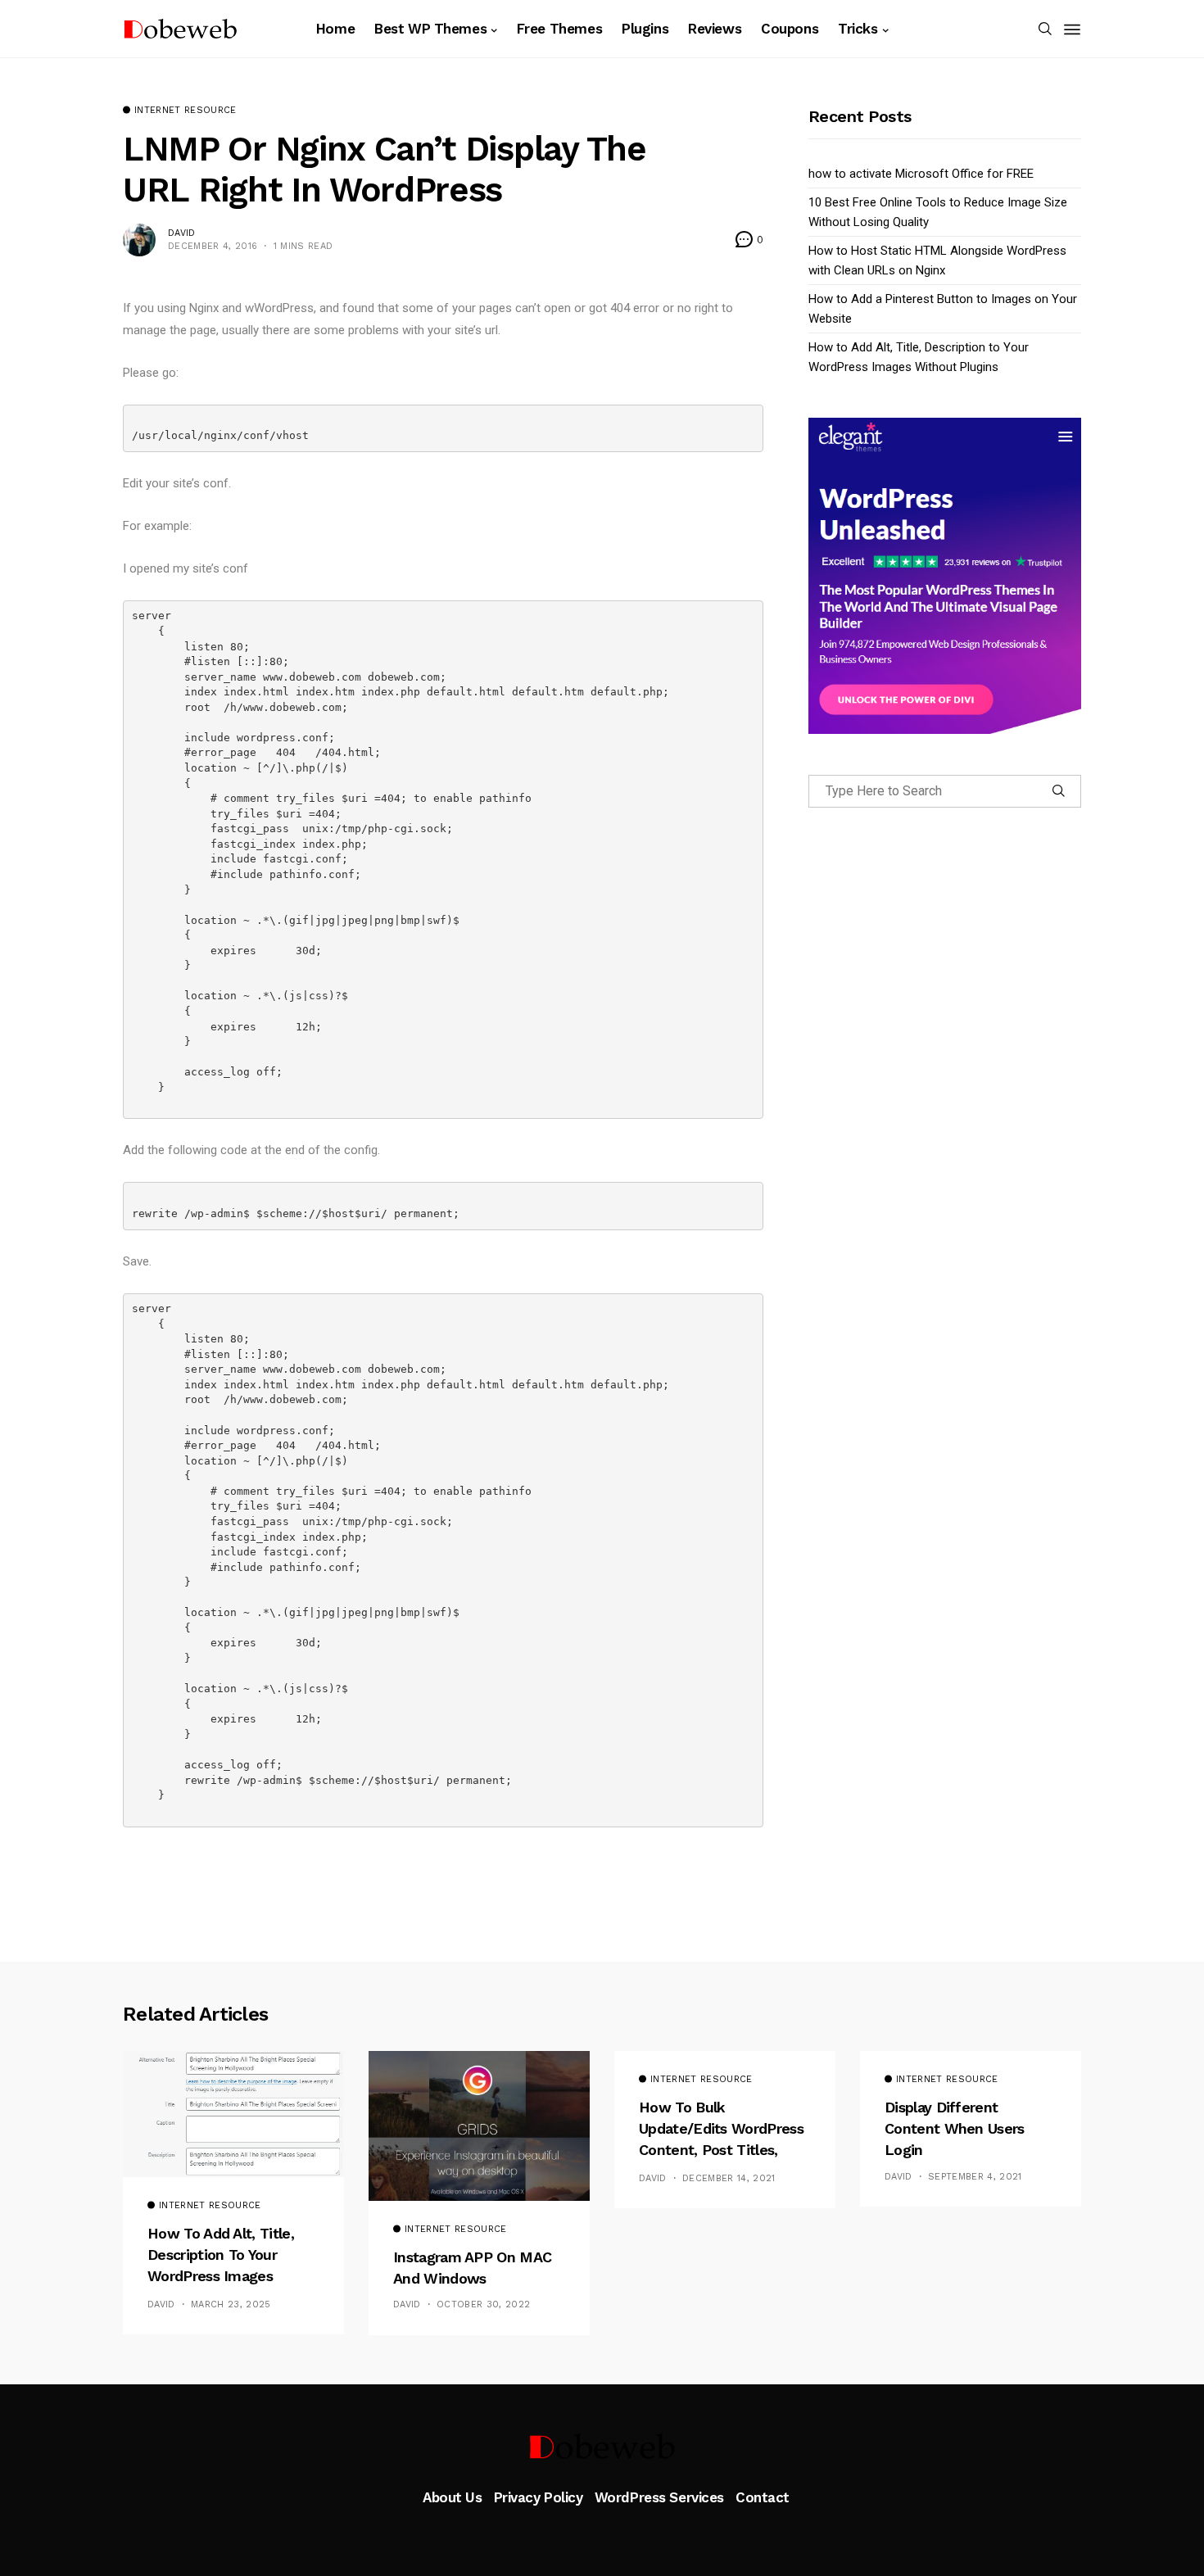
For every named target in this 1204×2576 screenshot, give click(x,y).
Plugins (645, 29)
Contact (763, 2497)
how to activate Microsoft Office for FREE (921, 174)
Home (335, 29)
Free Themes (559, 29)
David (182, 233)
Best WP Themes (430, 29)
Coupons (790, 29)
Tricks (858, 29)
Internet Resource (186, 111)
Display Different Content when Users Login (955, 2129)
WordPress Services (659, 2497)
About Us (453, 2497)
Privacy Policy (539, 2497)
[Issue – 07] (602, 2447)
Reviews (715, 29)
